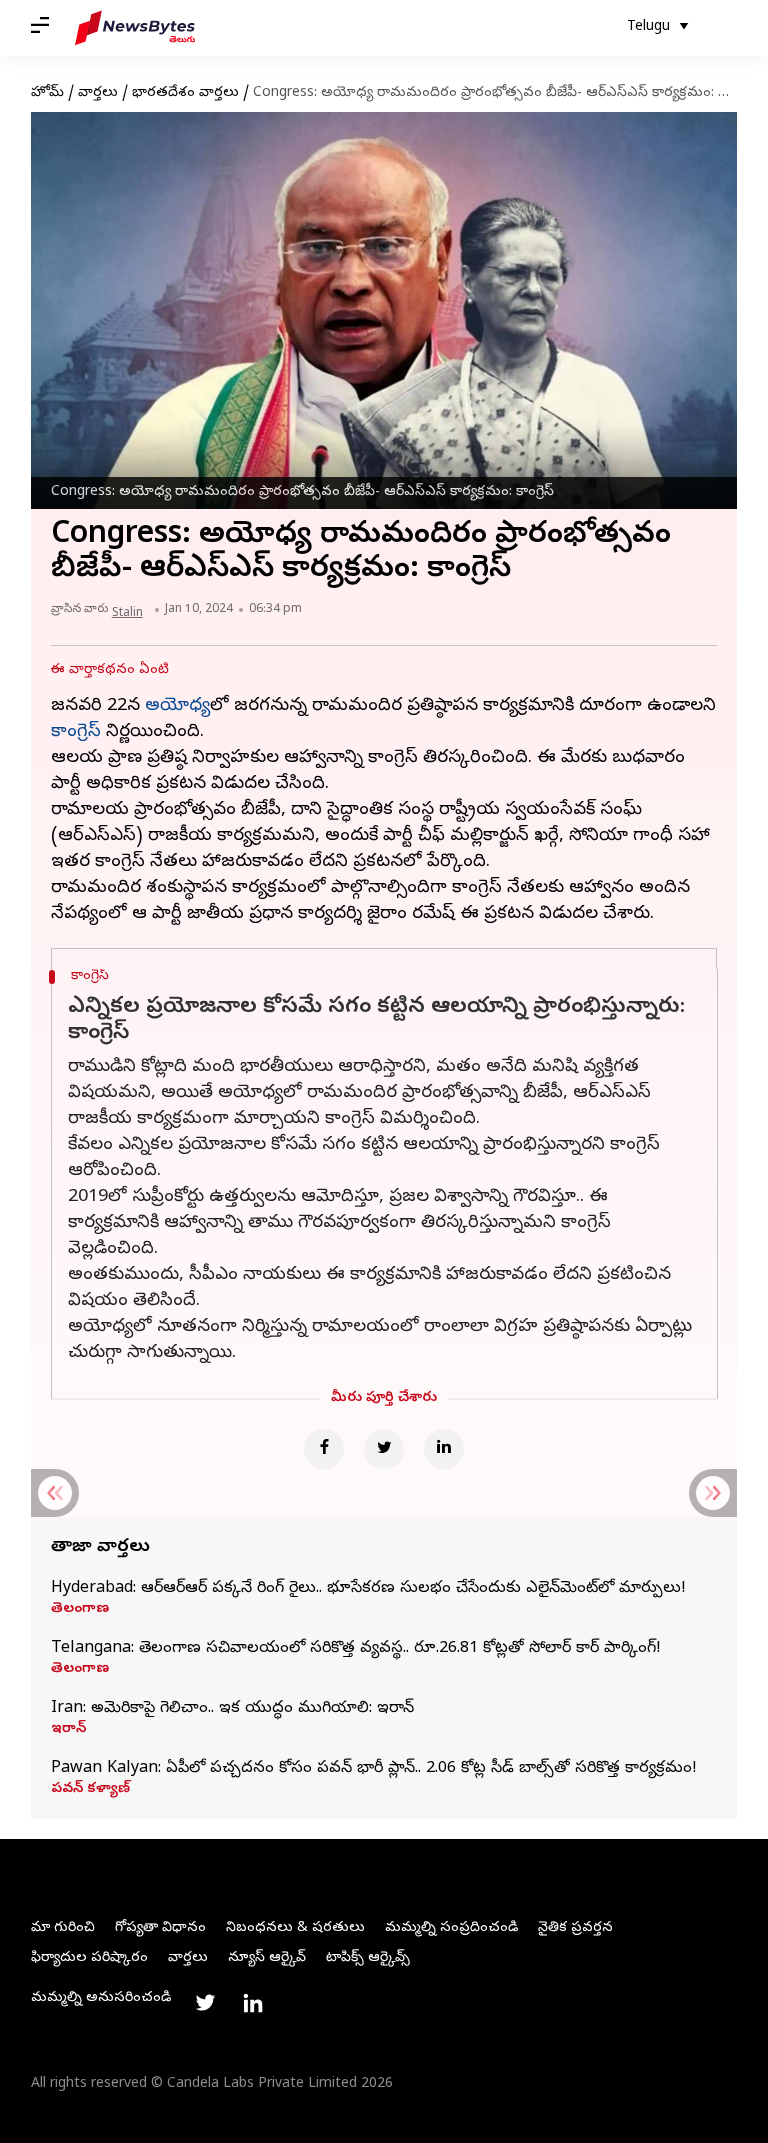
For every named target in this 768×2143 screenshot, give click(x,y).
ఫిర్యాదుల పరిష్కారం (89, 1958)
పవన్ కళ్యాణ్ (90, 1790)
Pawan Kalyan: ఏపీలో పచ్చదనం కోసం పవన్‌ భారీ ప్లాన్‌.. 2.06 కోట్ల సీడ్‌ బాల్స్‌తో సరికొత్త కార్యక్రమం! (374, 1769)
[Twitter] (384, 1449)
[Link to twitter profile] (205, 2003)
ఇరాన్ (68, 1730)
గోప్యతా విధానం (160, 1928)
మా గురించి (63, 1928)
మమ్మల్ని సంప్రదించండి (451, 1928)
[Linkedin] (444, 1449)
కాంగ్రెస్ (76, 732)
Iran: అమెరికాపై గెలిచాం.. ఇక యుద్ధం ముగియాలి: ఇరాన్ (232, 1709)
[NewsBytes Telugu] (135, 28)
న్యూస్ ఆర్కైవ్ (267, 1958)
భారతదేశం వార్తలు (185, 93)
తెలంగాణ (80, 1610)
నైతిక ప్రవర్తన (575, 1928)
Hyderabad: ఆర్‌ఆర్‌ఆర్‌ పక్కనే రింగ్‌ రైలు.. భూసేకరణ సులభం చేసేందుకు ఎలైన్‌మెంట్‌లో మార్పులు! (368, 1589)
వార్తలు (98, 93)
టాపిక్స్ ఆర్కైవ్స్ (368, 1958)
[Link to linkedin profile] (253, 2003)
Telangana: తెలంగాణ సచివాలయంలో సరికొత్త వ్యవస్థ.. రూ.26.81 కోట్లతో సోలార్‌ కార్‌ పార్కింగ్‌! (356, 1649)
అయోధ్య (177, 706)
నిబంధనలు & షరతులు (295, 1928)
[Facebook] (324, 1449)
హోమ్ (47, 93)
